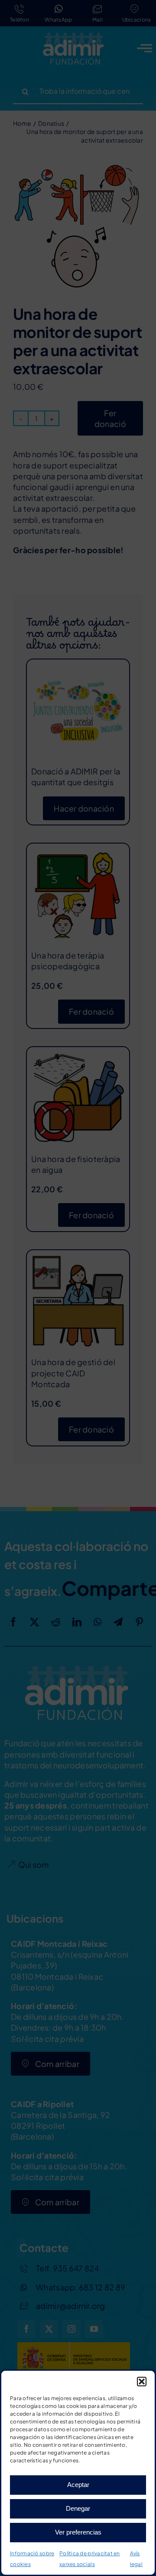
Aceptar (78, 2485)
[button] (142, 2382)
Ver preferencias (78, 2532)
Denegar (78, 2508)
